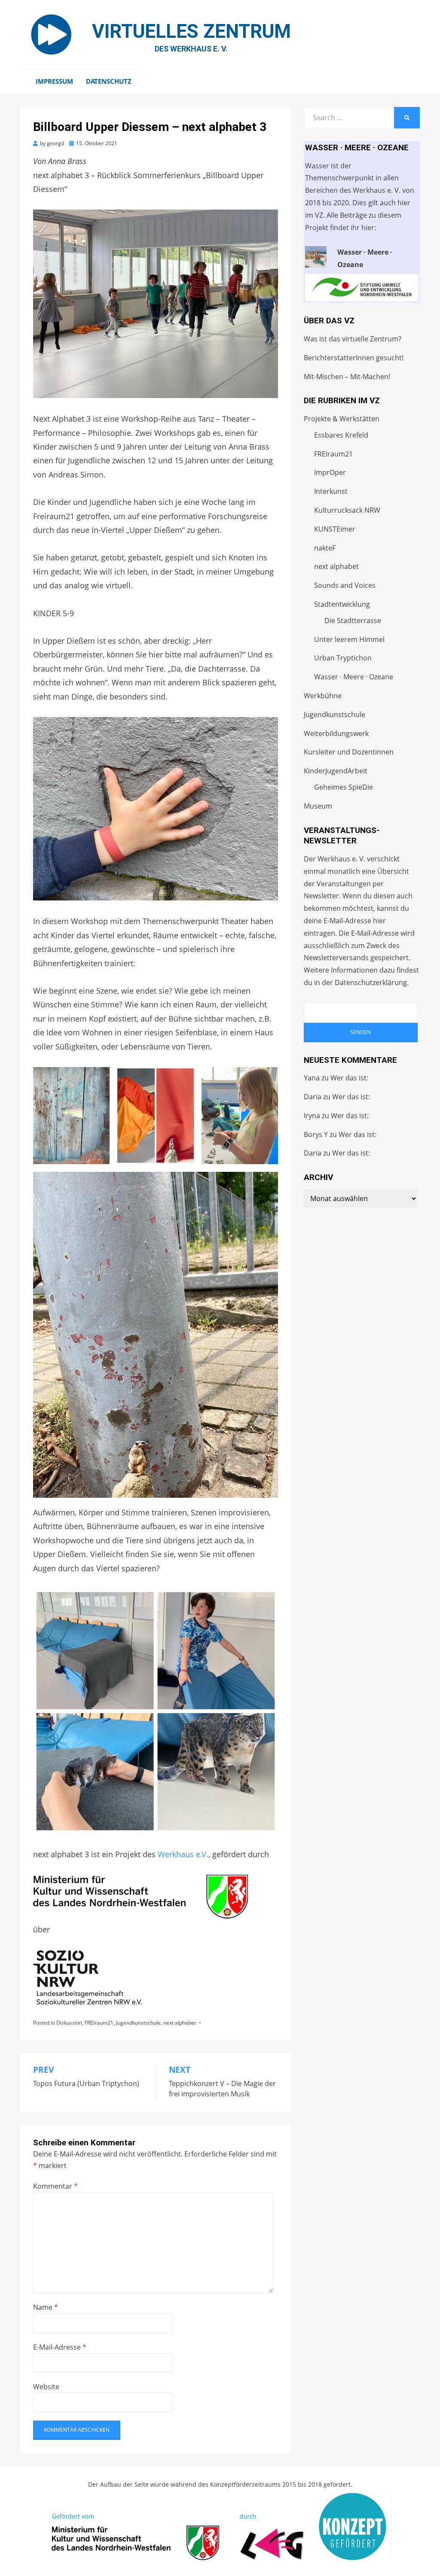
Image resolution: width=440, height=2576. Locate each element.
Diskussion (69, 2023)
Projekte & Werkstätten (342, 419)
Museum (318, 806)
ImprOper (330, 472)
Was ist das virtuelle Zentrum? (353, 339)
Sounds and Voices (345, 585)
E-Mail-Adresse (60, 2347)
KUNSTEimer (335, 529)
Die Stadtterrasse (353, 620)
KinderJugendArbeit (336, 771)
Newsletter (321, 896)
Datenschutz (109, 81)
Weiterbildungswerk (336, 733)
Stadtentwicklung (342, 604)
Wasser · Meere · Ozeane (354, 677)
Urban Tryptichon (343, 658)
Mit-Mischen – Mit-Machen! (347, 377)
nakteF (325, 548)
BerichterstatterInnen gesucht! (354, 358)
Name (46, 2307)
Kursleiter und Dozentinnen (349, 752)
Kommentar (55, 2186)
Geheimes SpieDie (344, 787)
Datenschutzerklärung (371, 982)
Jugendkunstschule (138, 2023)
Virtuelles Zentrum (191, 31)
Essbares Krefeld (341, 435)
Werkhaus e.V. (183, 1854)
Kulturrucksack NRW (347, 510)
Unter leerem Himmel (349, 639)
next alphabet (180, 2023)
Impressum (54, 81)
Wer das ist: (349, 1078)
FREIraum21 (99, 2023)
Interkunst (331, 491)
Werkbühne (323, 696)
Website (46, 2387)
